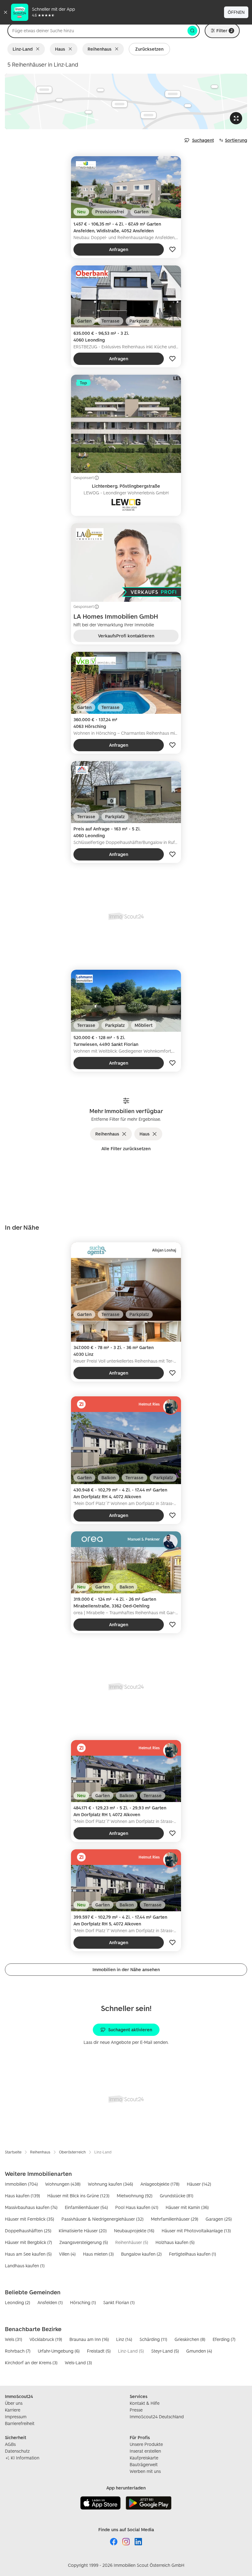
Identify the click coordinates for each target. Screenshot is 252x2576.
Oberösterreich (72, 2152)
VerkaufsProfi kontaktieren (126, 636)
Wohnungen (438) (63, 2184)
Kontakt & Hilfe (145, 2403)
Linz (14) (124, 2339)
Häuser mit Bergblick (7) (28, 2242)
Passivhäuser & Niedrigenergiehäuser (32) (102, 2219)
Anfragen (119, 249)
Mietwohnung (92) (135, 2196)
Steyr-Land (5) (165, 2351)
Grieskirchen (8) (190, 2339)
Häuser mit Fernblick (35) (30, 2219)
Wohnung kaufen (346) (110, 2184)
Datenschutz (17, 2451)
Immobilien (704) (21, 2184)
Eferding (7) (224, 2339)
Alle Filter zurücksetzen (126, 1149)
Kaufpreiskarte (144, 2458)
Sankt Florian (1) (119, 2302)
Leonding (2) (18, 2302)
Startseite (13, 2152)
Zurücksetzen (149, 49)
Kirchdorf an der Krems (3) (31, 2363)
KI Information (25, 2458)
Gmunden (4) (199, 2351)
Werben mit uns (145, 2471)
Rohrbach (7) (18, 2351)
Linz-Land (23, 49)
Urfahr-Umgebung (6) (59, 2351)
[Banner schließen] (6, 12)
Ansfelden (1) (50, 2302)
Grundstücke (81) (177, 2196)
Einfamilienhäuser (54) (86, 2207)
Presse (136, 2410)
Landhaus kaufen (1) (25, 2266)
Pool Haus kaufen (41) (137, 2207)
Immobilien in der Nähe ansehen (126, 1969)
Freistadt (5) (99, 2351)
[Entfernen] (39, 49)
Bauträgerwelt (144, 2464)
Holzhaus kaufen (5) (175, 2242)
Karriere (13, 2410)
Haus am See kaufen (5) (28, 2254)
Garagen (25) (219, 2219)
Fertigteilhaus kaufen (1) (193, 2254)
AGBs (10, 2444)
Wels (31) (14, 2339)
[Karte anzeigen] (126, 101)
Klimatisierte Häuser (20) (83, 2231)
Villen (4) (67, 2254)
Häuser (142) (199, 2184)
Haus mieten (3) (98, 2254)
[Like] (172, 249)
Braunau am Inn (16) (89, 2339)
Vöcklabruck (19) (46, 2339)
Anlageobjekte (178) (160, 2184)
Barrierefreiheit (20, 2423)
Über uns (14, 2403)
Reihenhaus (100, 49)
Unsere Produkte (146, 2444)
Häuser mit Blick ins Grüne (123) (78, 2196)
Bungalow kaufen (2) (141, 2254)
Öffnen (236, 12)
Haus (60, 49)
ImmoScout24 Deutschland (157, 2417)
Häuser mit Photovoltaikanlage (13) (196, 2231)
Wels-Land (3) (78, 2363)
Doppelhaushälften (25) (28, 2231)
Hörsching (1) (83, 2302)
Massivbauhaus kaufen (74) (31, 2207)
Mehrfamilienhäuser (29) (175, 2219)
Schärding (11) (153, 2339)
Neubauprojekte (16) (134, 2231)
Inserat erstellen (145, 2451)
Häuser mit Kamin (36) (187, 2207)
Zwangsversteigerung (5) (84, 2242)
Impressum (16, 2417)
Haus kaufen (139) (22, 2196)
